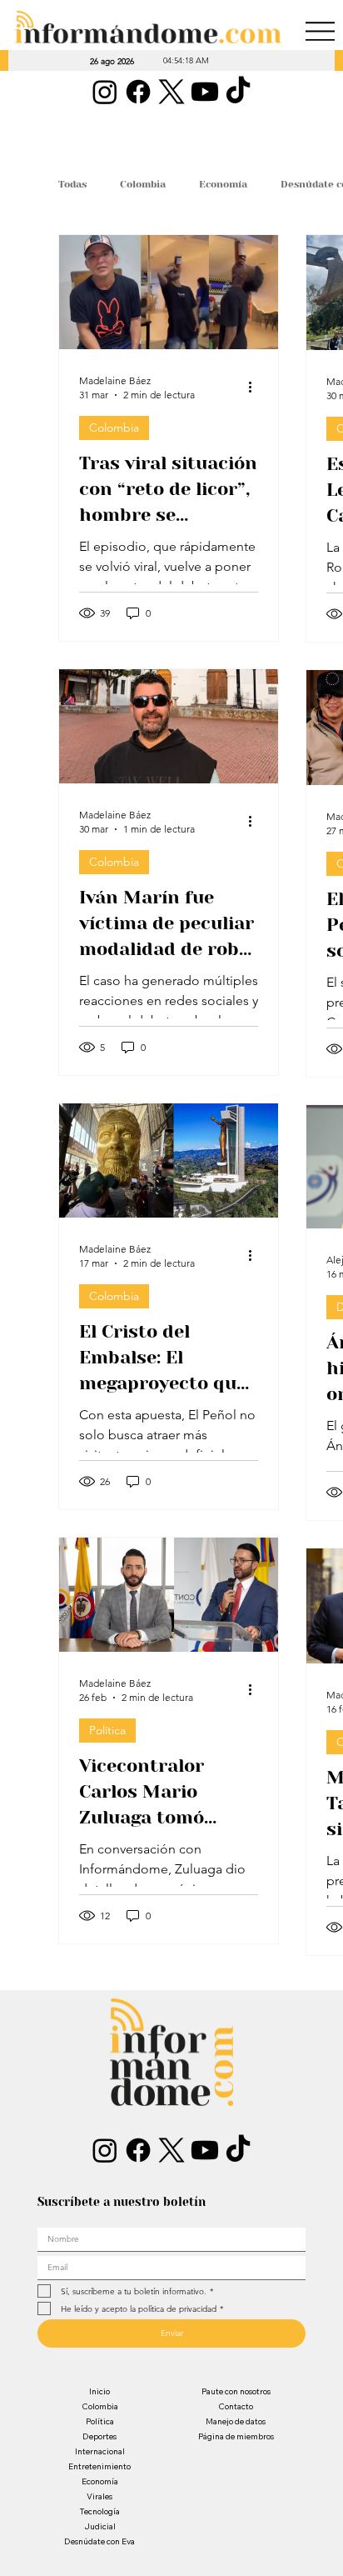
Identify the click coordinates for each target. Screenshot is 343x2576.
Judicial (100, 2526)
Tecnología (100, 2511)
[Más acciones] (256, 387)
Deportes (99, 2436)
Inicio (99, 2391)
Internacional (100, 2451)
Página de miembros (236, 2436)
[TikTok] (238, 92)
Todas (72, 184)
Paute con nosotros (236, 2391)
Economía (223, 184)
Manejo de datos (236, 2421)
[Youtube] (205, 92)
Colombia (143, 184)
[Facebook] (138, 92)
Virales (99, 2496)
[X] (171, 92)
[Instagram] (105, 92)
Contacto (236, 2406)
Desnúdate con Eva (99, 2541)
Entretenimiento (99, 2466)
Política (107, 1730)
